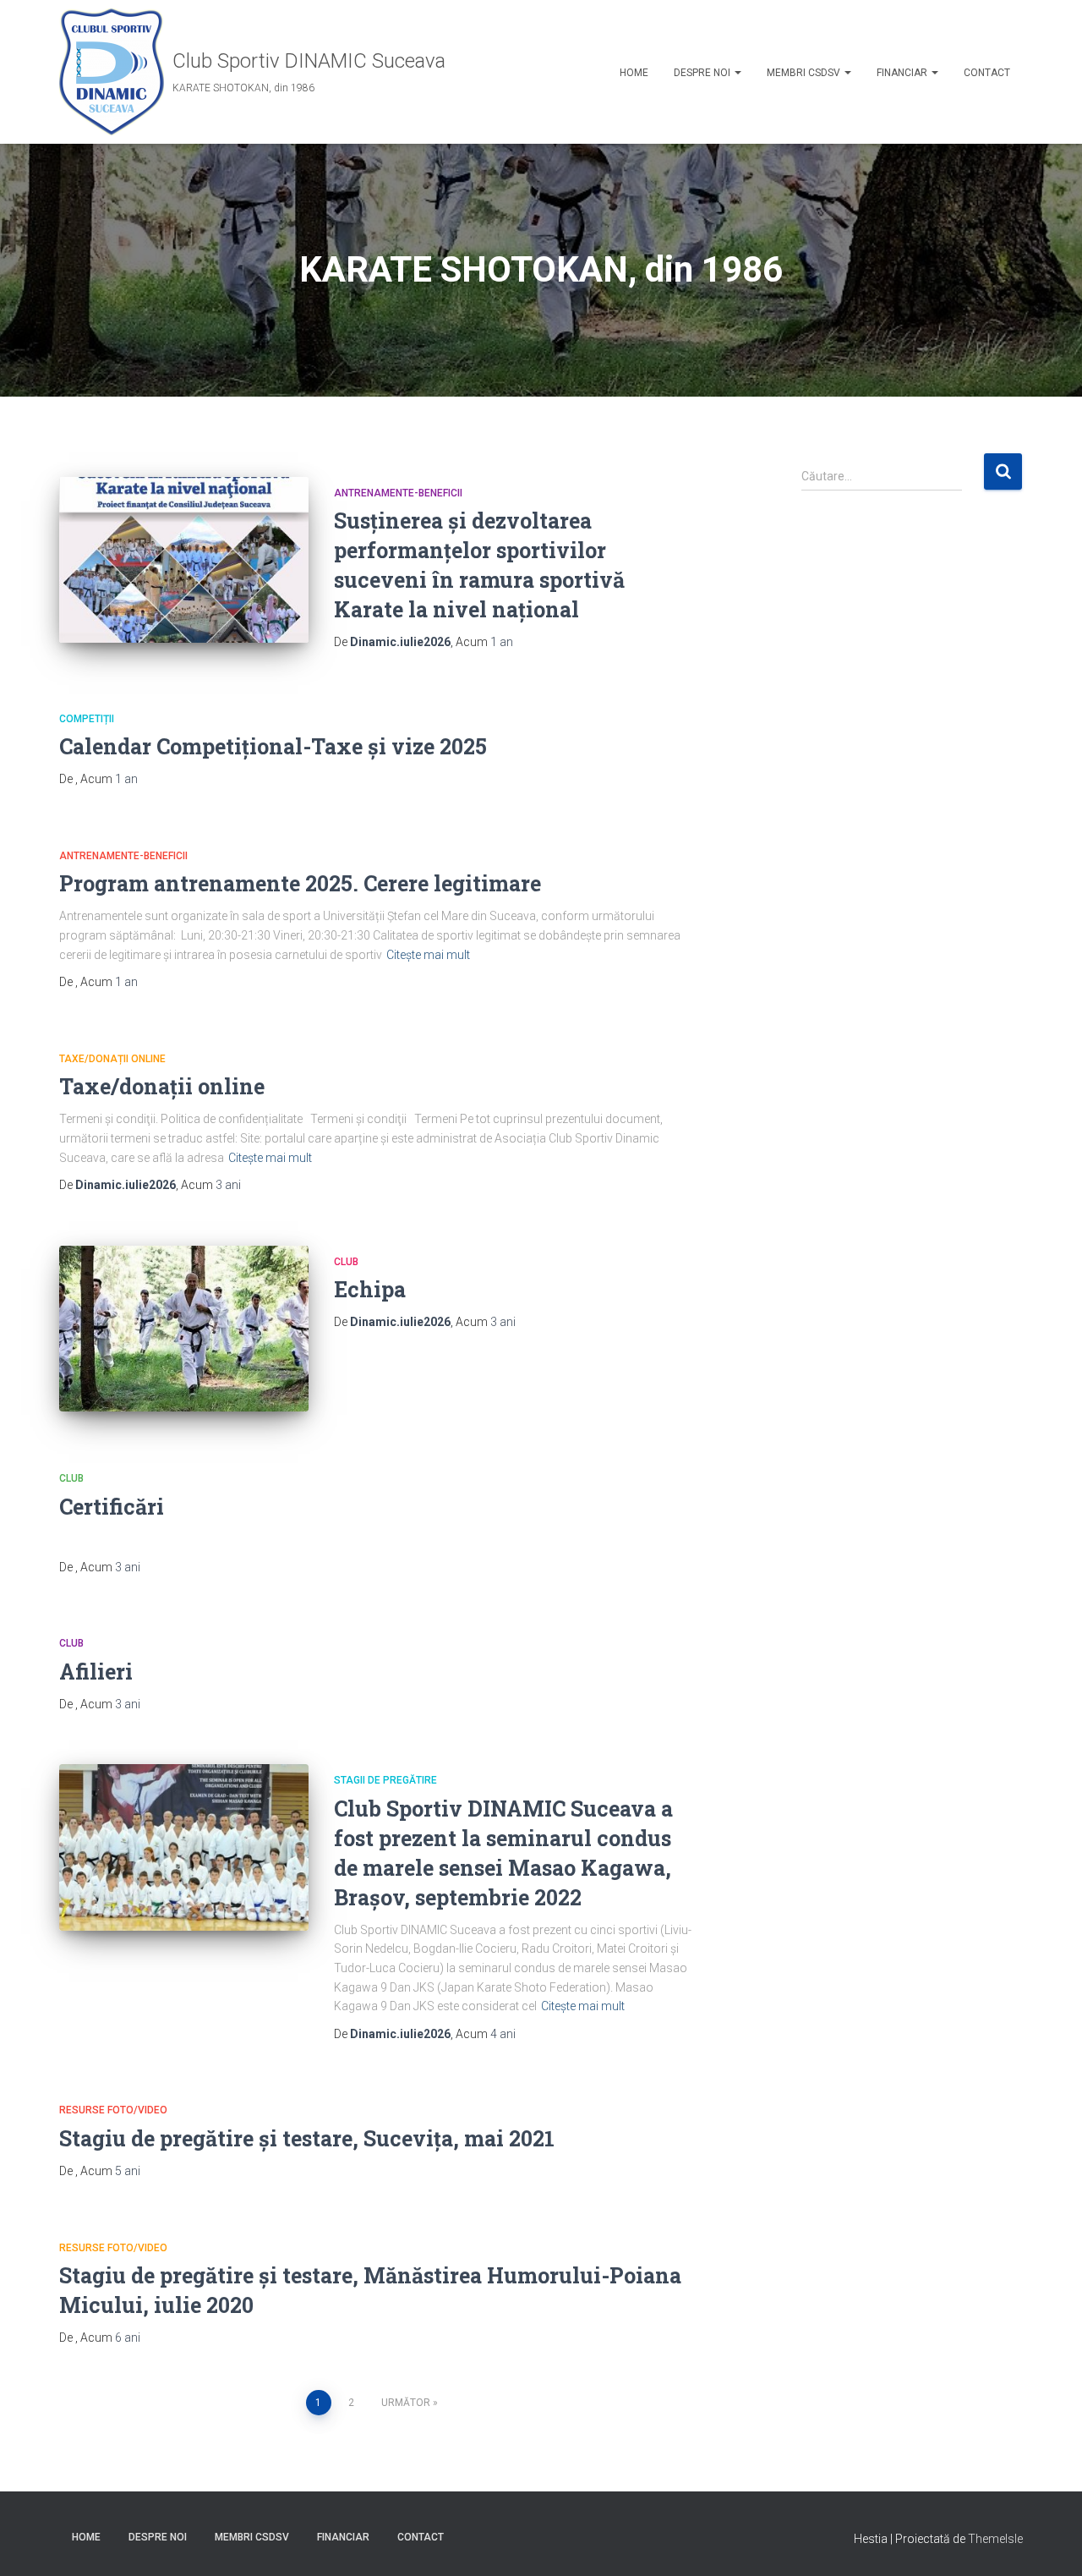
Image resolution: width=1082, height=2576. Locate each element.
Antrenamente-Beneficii (398, 493)
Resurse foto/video (113, 2110)
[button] (737, 73)
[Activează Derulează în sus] (1049, 2542)
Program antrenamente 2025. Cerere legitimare (300, 883)
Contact (987, 73)
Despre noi (703, 73)
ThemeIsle (995, 2539)
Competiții (87, 719)
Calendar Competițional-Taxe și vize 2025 (273, 746)
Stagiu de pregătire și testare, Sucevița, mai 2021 (307, 2138)
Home (634, 73)
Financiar (903, 73)
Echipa (370, 1289)
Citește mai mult (428, 955)
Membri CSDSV (805, 73)
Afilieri (96, 1672)
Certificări (112, 1507)
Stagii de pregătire (385, 1780)
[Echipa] (184, 1329)
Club (346, 1262)
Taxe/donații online (112, 1059)
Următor (406, 2403)
